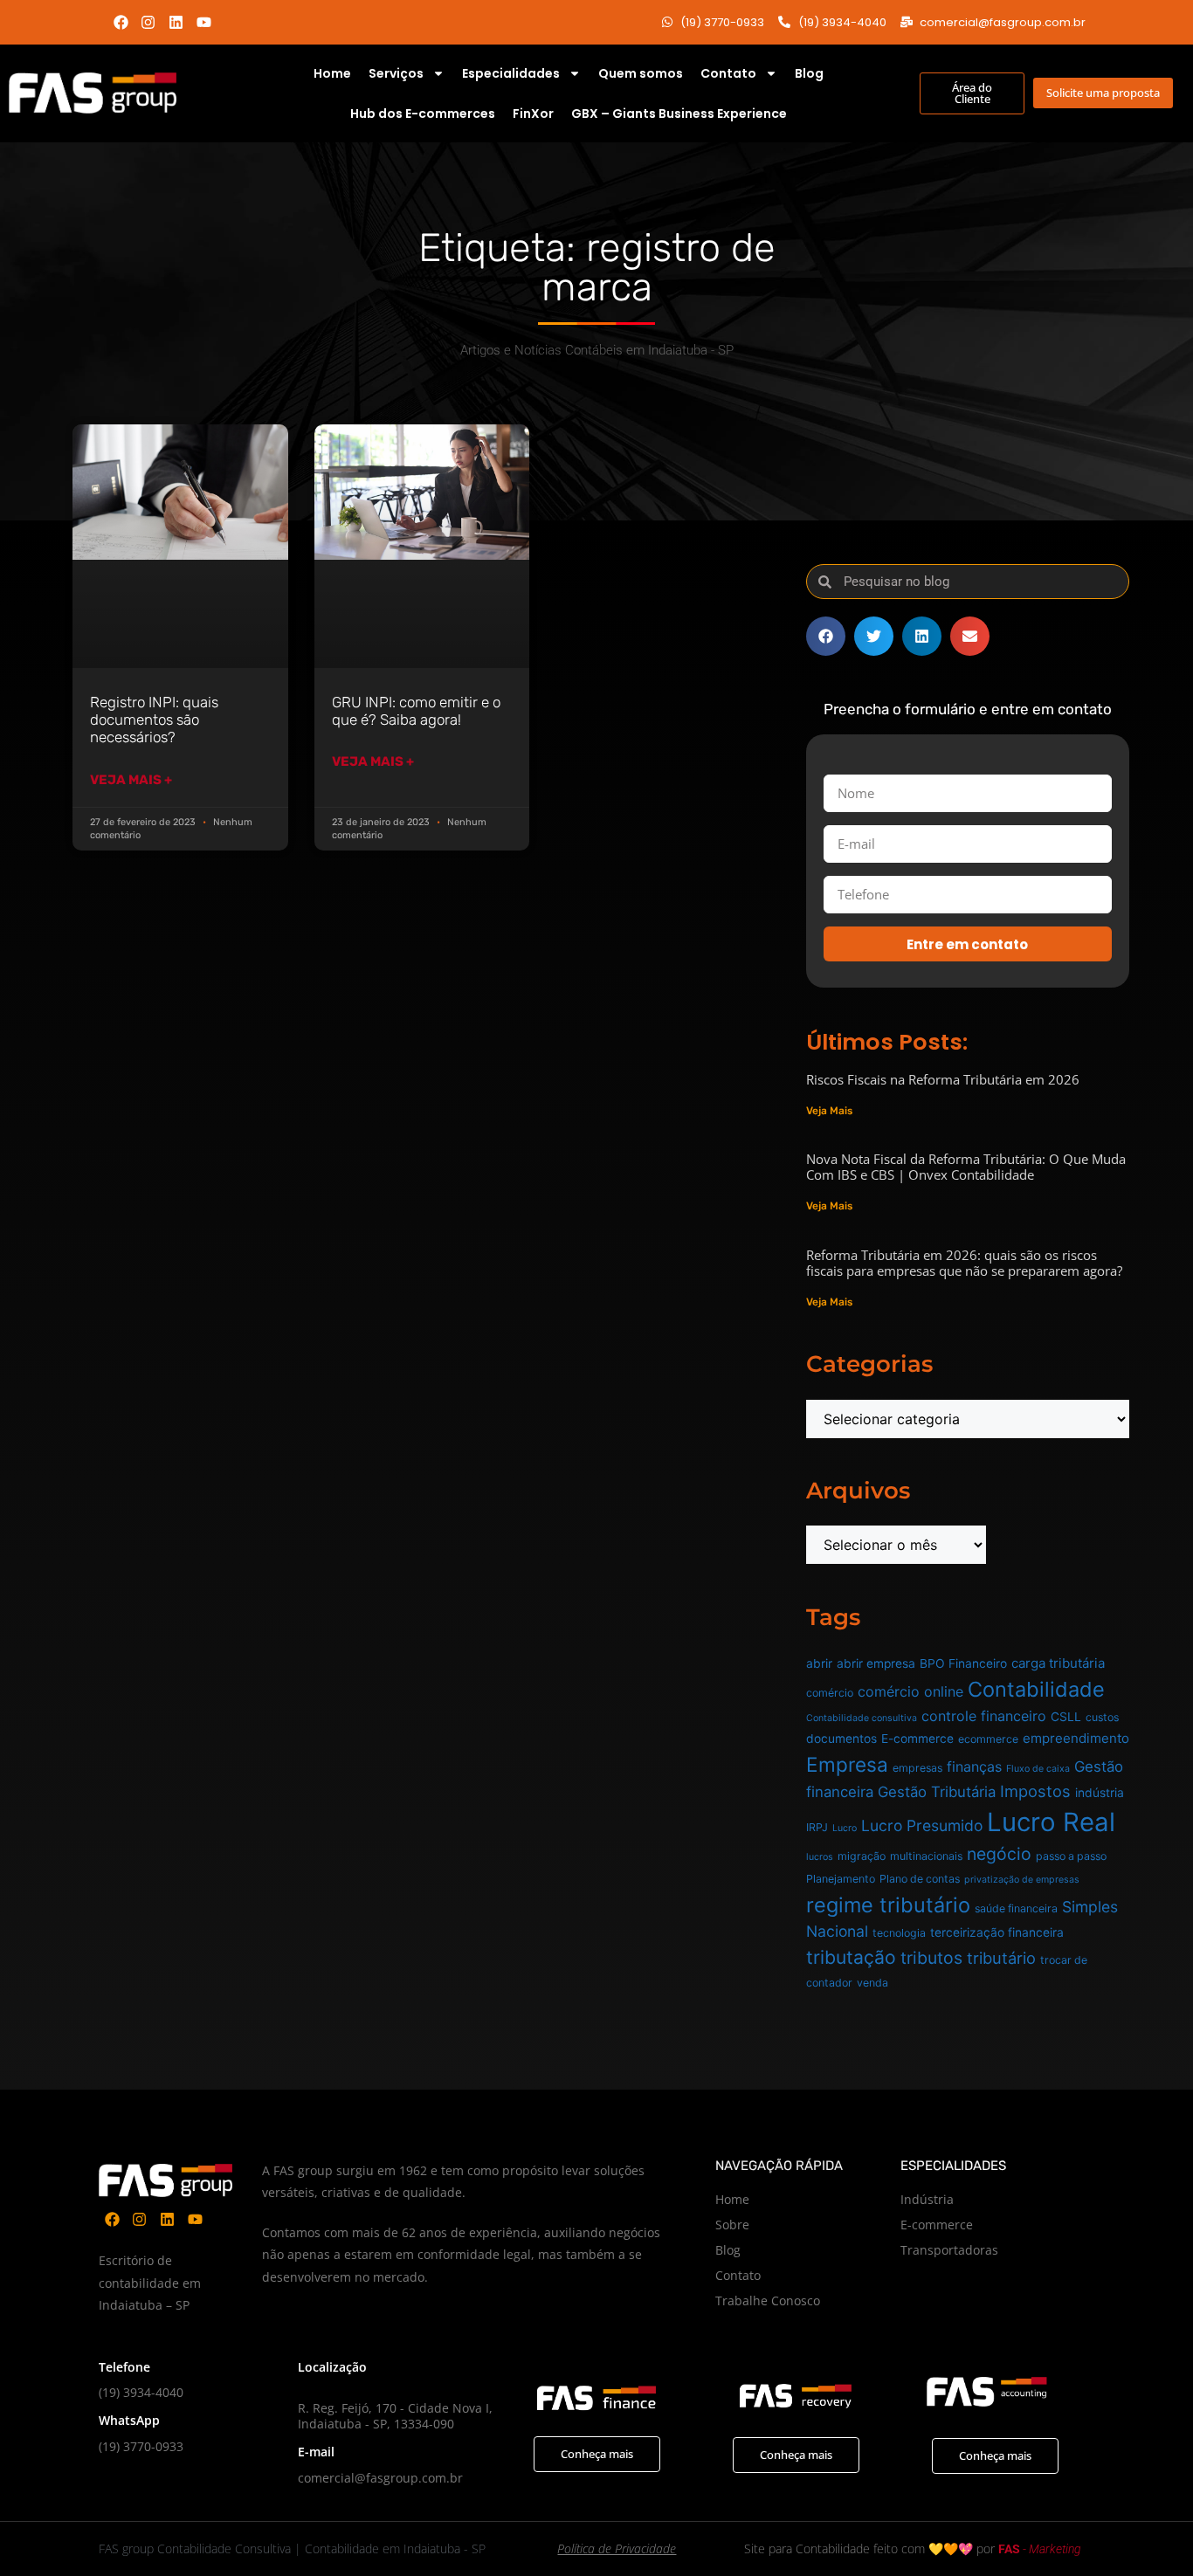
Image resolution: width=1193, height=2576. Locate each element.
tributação (851, 1957)
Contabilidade (1036, 1689)
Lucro (845, 1828)
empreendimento (1076, 1738)
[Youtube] (204, 22)
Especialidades (511, 73)
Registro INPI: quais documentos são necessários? (154, 720)
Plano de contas (920, 1879)
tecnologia (899, 1933)
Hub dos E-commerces (423, 114)
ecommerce (988, 1739)
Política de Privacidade (617, 2548)
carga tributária (1058, 1663)
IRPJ (817, 1827)
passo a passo (1071, 1856)
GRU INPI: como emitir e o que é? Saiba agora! (416, 711)
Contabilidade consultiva (862, 1718)
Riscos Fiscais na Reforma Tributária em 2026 (943, 1079)
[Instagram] (149, 22)
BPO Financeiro (963, 1663)
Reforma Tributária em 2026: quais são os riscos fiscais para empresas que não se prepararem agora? (964, 1263)
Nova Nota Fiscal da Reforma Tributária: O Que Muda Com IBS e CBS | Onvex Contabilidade (966, 1167)
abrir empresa (876, 1663)
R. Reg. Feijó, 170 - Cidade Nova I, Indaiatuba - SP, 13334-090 (395, 2416)
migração (862, 1856)
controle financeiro (984, 1716)
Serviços (396, 73)
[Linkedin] (176, 22)
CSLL (1066, 1717)
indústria (1100, 1793)
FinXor (533, 114)
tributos (931, 1958)
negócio (999, 1854)
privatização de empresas (1022, 1880)
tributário (1001, 1958)
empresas (917, 1768)
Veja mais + (131, 780)
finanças (974, 1767)
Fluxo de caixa (1038, 1769)
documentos (841, 1739)
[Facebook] (121, 22)
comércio (830, 1693)
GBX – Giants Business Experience (679, 114)
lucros (820, 1857)
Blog (809, 73)
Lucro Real (1051, 1822)
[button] (826, 636)
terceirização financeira (997, 1932)
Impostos (1035, 1791)
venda (872, 1983)
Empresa (847, 1764)
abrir (819, 1663)
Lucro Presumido (922, 1825)
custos (1102, 1717)
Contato (728, 73)
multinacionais (926, 1856)
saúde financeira (1016, 1908)
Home (332, 73)
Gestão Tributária (937, 1792)
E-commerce (917, 1739)
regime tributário (888, 1905)
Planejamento (841, 1879)
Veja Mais (829, 1111)
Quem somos (641, 73)
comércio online (910, 1691)
